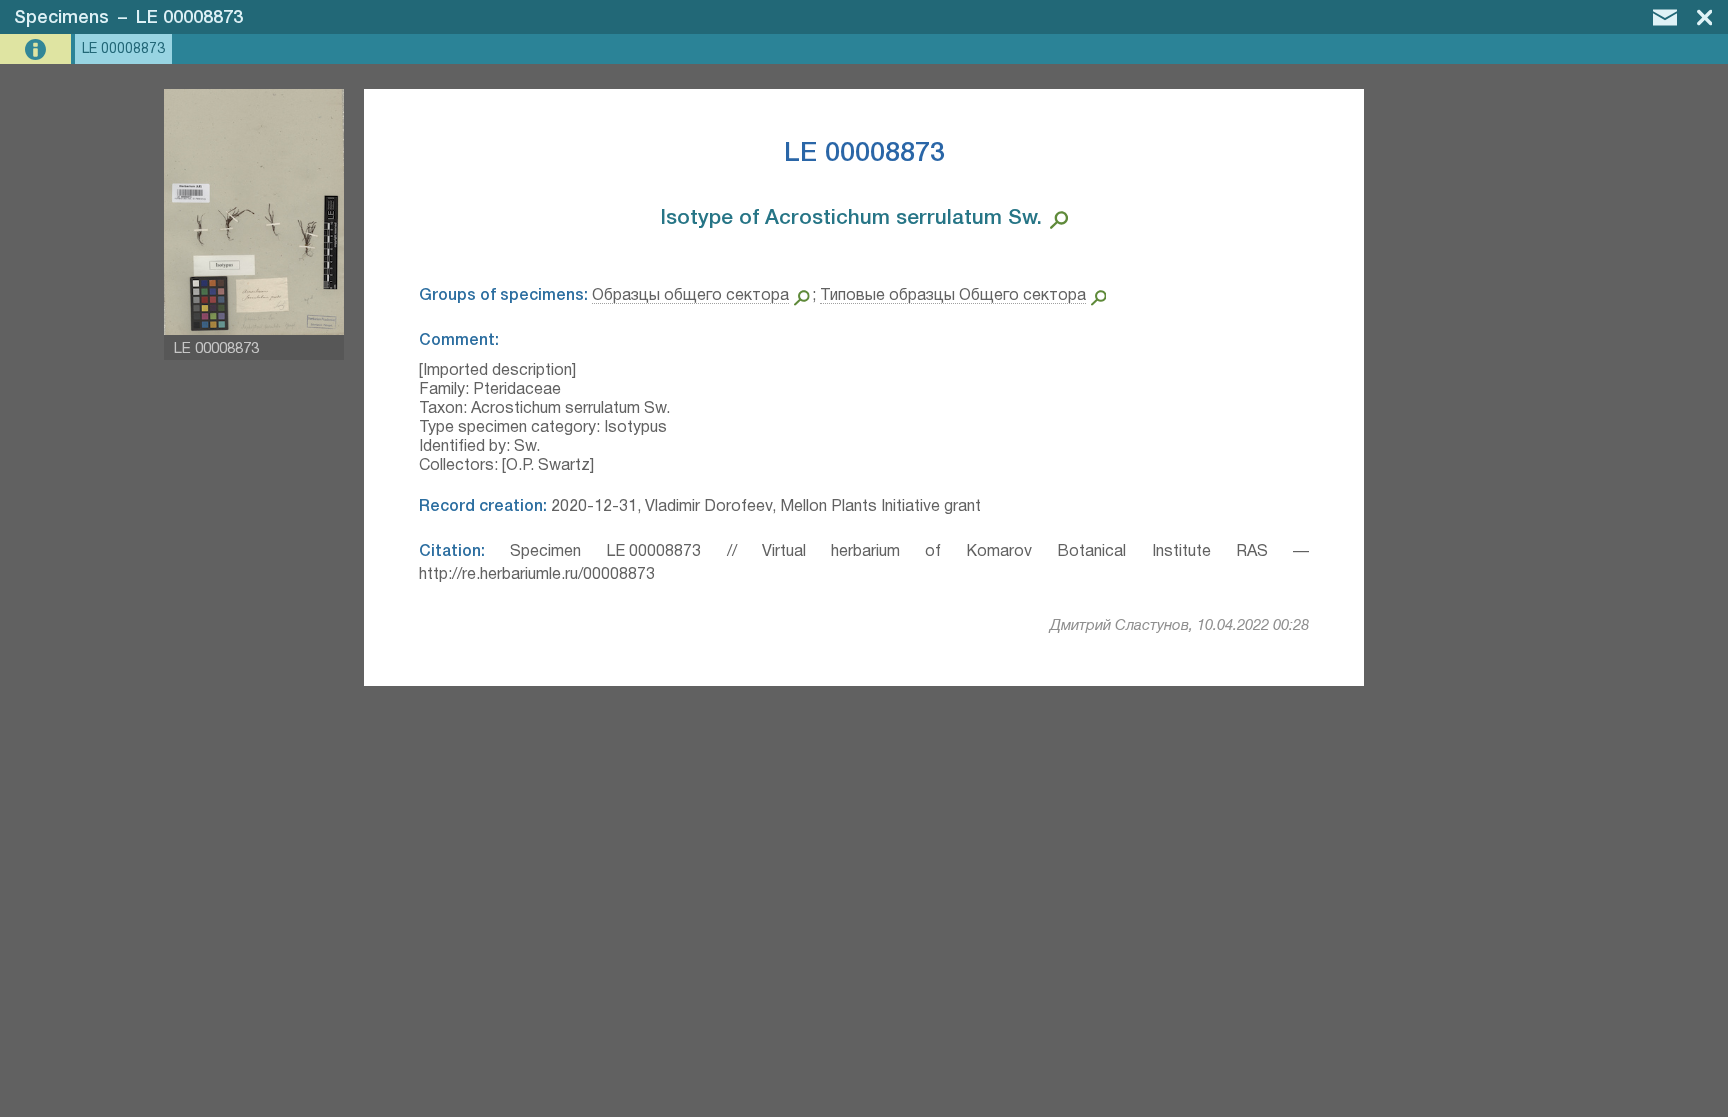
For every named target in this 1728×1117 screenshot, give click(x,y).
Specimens (61, 18)
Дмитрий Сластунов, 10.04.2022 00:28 (1179, 626)
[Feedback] (1665, 17)
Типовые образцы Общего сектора (953, 296)
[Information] (37, 49)
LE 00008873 (189, 18)
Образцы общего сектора (690, 296)
